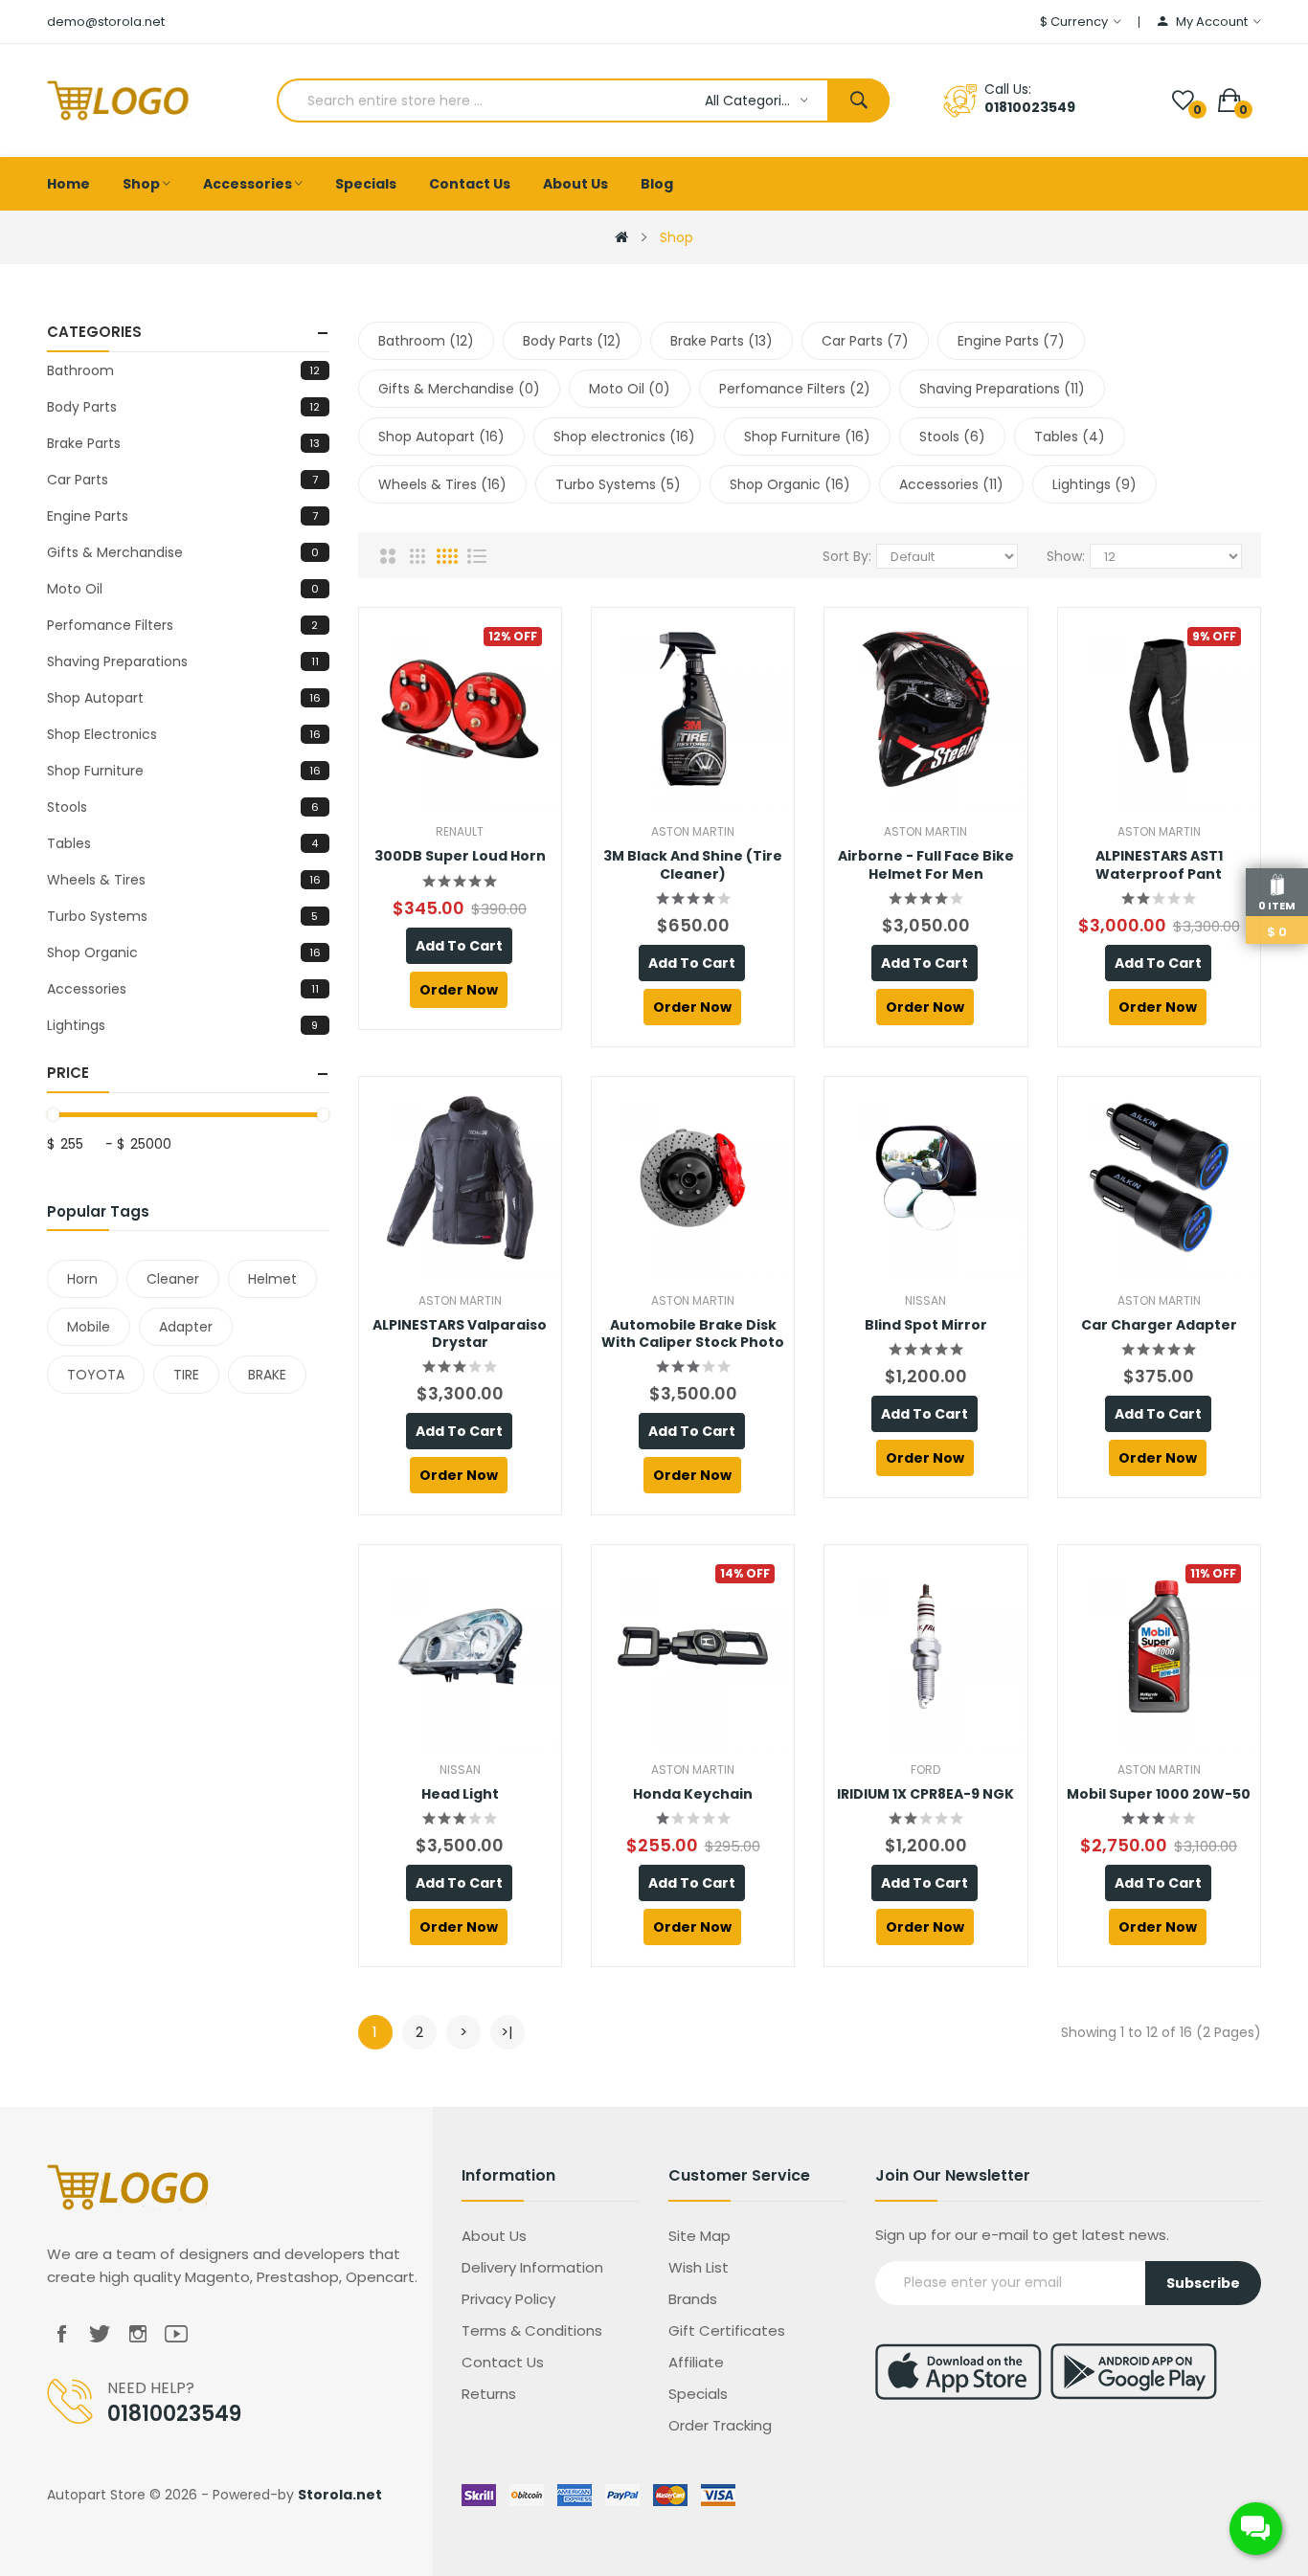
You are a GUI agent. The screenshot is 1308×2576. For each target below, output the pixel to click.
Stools (182, 807)
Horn (82, 1279)
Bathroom (183, 370)
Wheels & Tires (183, 880)
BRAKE (267, 1375)
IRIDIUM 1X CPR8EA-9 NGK (925, 1794)
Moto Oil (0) (630, 389)
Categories (94, 332)
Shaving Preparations (182, 661)
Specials (698, 2394)
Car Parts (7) (865, 341)
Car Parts (182, 480)
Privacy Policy (508, 2299)
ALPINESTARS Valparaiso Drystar (460, 1333)
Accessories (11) (951, 484)
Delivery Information (532, 2267)
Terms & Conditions (532, 2330)
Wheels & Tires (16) (442, 484)
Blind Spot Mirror (926, 1325)
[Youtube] (176, 2334)
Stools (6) (952, 437)
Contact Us (503, 2362)
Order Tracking (720, 2425)
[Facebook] (61, 2334)
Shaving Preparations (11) (1002, 389)
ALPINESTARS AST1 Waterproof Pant (1159, 864)
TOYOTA (96, 1375)
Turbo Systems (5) (618, 484)
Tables (182, 843)
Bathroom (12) (426, 341)
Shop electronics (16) (624, 437)
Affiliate (696, 2362)
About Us (494, 2236)
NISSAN (925, 1300)
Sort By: (847, 556)
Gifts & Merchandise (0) (459, 389)
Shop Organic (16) (790, 484)
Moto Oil (182, 589)
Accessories (182, 989)
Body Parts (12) (572, 341)
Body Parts (183, 407)
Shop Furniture (183, 771)
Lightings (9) (1094, 484)
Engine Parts (182, 516)
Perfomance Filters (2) (795, 389)
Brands (693, 2299)
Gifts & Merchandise (182, 552)
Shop (677, 237)
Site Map (699, 2236)
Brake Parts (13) (722, 341)
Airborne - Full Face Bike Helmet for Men (926, 864)
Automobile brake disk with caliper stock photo (693, 1333)
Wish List (699, 2267)
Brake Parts (183, 443)
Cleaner (173, 1279)
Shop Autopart (183, 698)
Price (68, 1073)
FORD (925, 1770)
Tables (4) (1070, 437)
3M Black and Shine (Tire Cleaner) (693, 864)
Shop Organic (183, 952)
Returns (489, 2394)
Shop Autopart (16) (441, 437)
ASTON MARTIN (693, 831)
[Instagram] (138, 2334)
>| (507, 2032)
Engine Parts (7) (1011, 341)
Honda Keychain (693, 1794)
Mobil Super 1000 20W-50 (1159, 1794)
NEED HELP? (151, 2388)
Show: (1066, 556)
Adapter (186, 1327)
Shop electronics (183, 734)
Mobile (89, 1327)
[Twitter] (100, 2334)
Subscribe (1203, 2283)
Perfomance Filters (182, 625)
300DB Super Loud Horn (460, 856)
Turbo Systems (182, 916)
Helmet (272, 1279)
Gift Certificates (727, 2330)
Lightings (182, 1025)
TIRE (186, 1375)
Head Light (460, 1794)
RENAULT (460, 831)
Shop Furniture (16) (807, 437)
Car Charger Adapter (1159, 1325)
